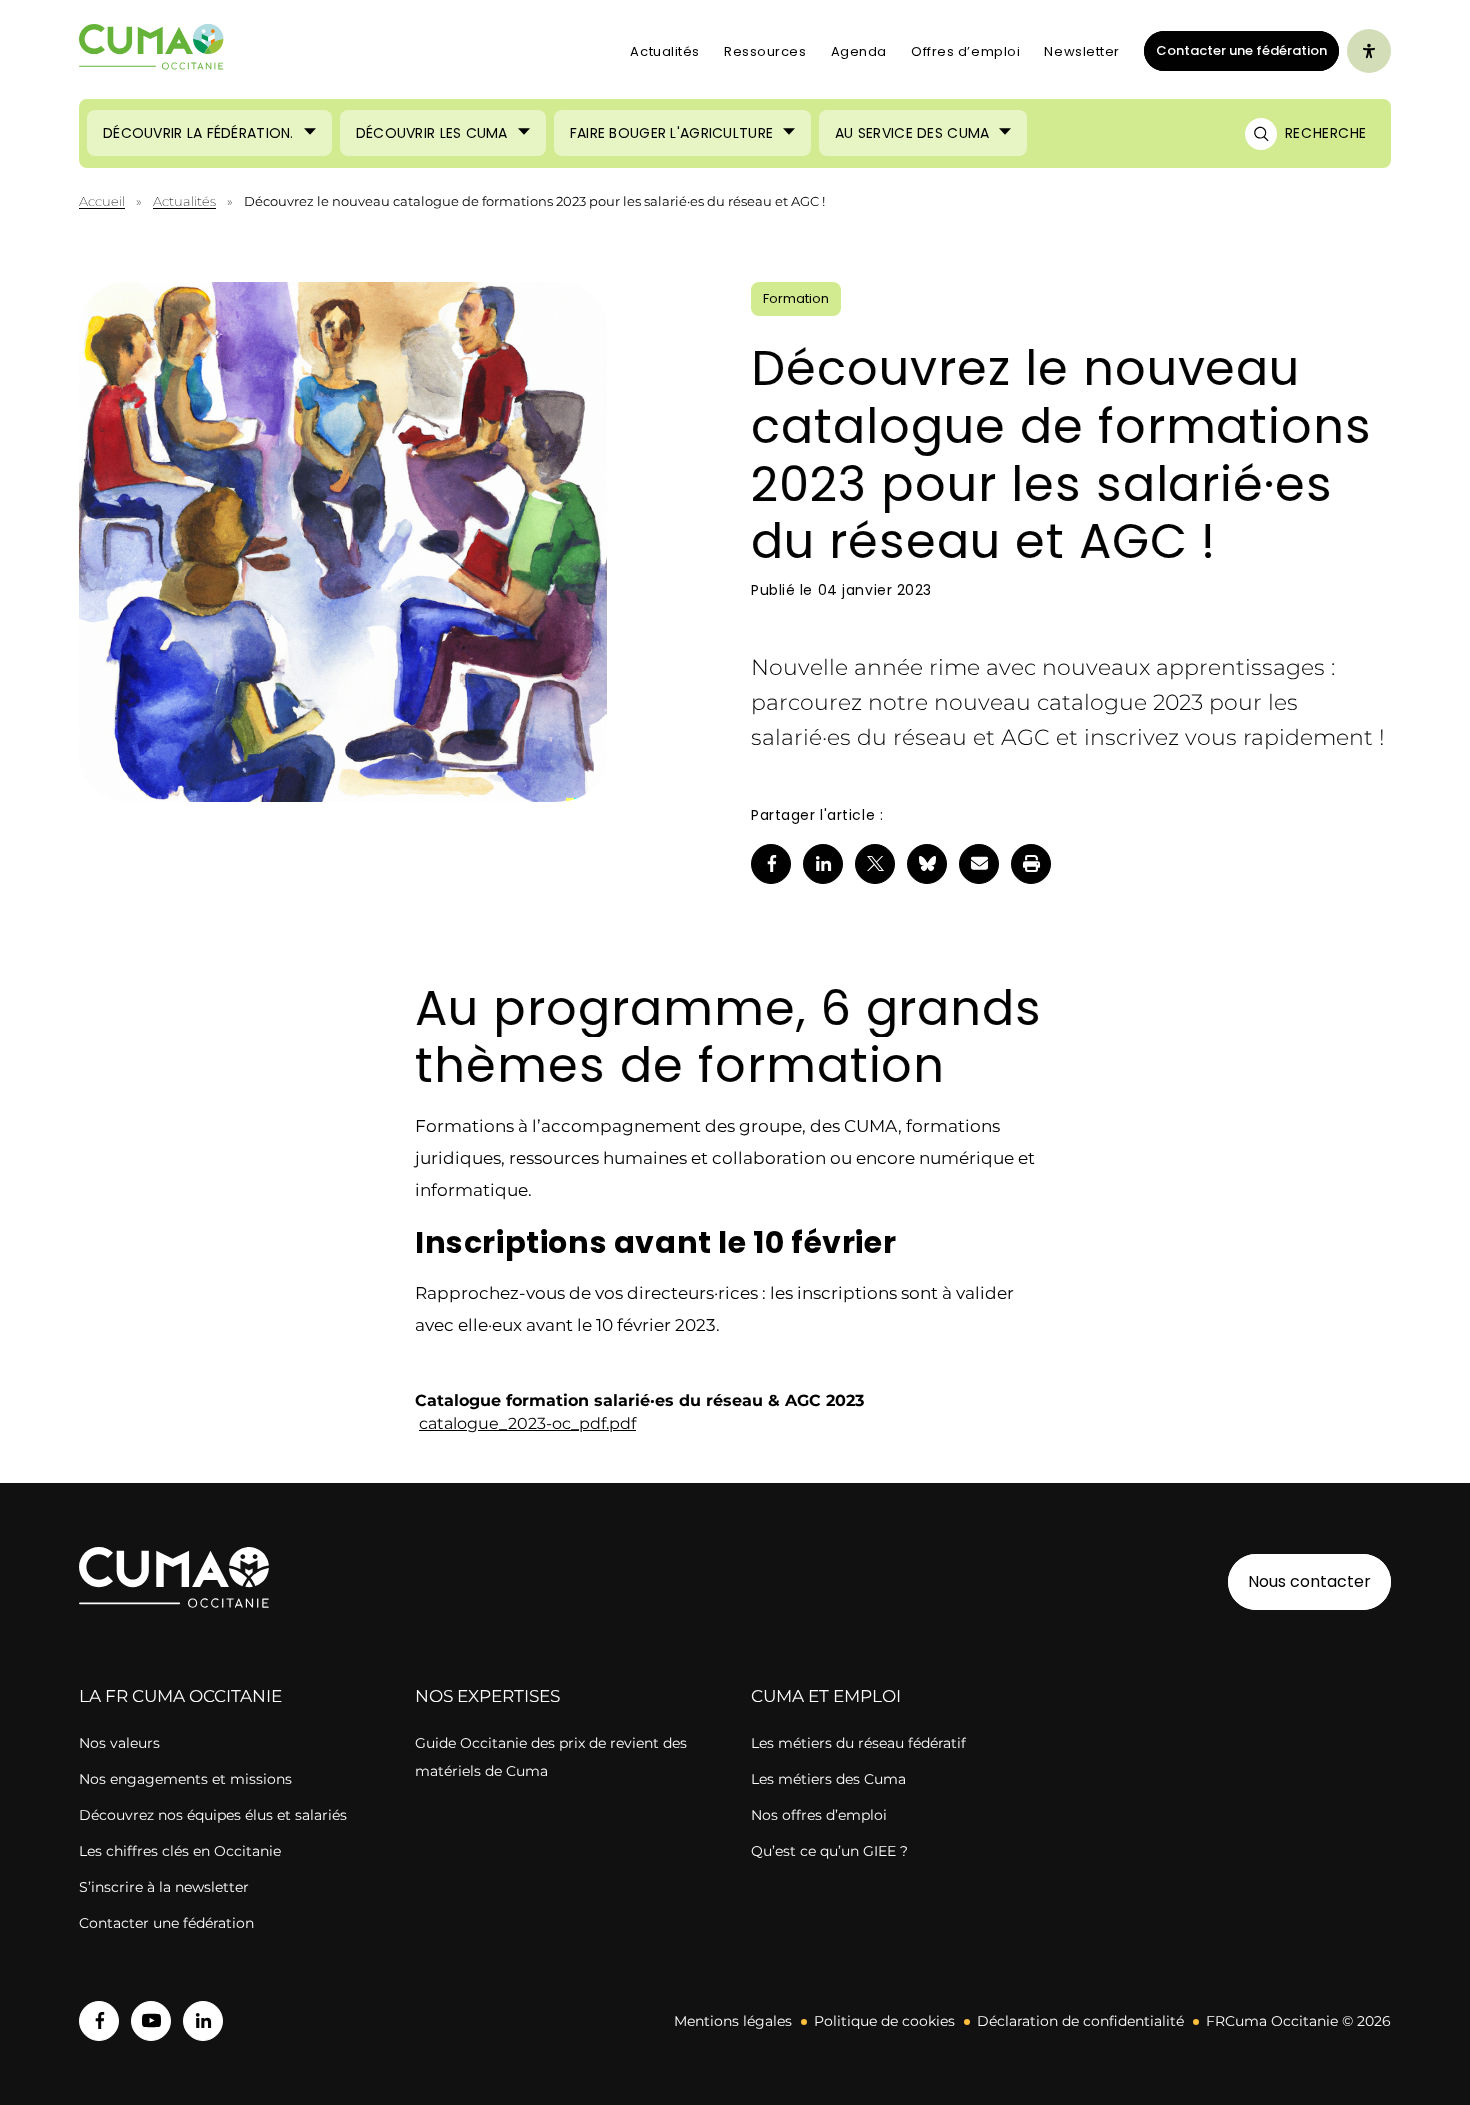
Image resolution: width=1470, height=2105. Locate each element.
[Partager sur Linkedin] (823, 864)
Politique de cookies (884, 2021)
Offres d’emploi (965, 51)
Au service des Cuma (912, 133)
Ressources (765, 51)
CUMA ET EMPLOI (826, 1696)
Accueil (102, 201)
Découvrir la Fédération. (198, 133)
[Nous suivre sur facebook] (99, 2021)
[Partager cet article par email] (979, 864)
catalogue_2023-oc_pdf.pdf (527, 1423)
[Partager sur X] (875, 864)
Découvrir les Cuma (432, 133)
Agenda (859, 51)
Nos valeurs (119, 1743)
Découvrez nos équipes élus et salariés (213, 1815)
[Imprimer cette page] (1031, 864)
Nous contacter (1309, 1581)
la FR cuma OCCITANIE (180, 1696)
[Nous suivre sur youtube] (151, 2021)
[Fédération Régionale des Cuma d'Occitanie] (152, 51)
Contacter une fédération (1235, 50)
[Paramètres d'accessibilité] (1369, 51)
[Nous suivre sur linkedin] (203, 2021)
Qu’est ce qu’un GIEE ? (829, 1851)
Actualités (665, 51)
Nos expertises (487, 1696)
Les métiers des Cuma (828, 1779)
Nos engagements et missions (185, 1779)
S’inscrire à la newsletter (164, 1887)
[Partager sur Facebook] (771, 864)
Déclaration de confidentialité (1080, 2021)
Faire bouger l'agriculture (671, 133)
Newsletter (1082, 51)
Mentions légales (733, 2021)
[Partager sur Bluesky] (927, 864)
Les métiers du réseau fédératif (858, 1743)
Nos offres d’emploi (819, 1815)
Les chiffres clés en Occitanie (180, 1851)
